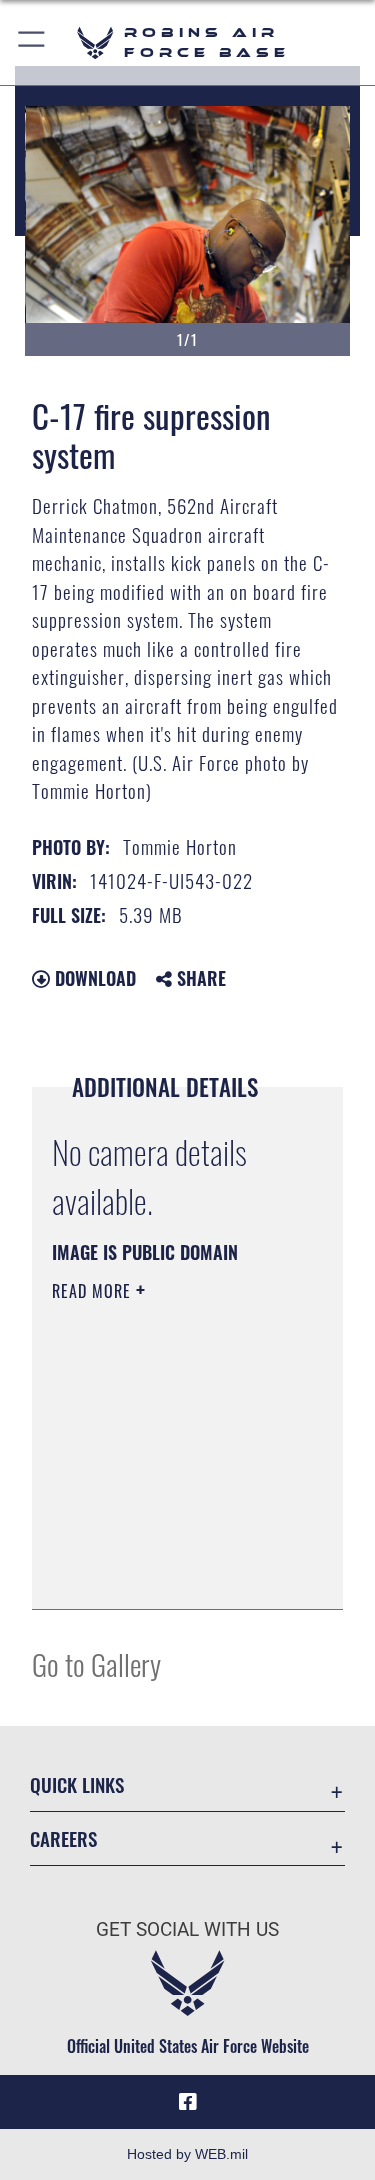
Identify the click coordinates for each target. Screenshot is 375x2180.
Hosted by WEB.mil (187, 2154)
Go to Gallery (96, 1663)
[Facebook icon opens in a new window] (188, 2102)
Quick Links (77, 1784)
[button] (32, 42)
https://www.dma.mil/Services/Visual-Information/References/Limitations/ (173, 1572)
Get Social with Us (187, 1929)
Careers (63, 1838)
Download (93, 978)
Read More (94, 1291)
